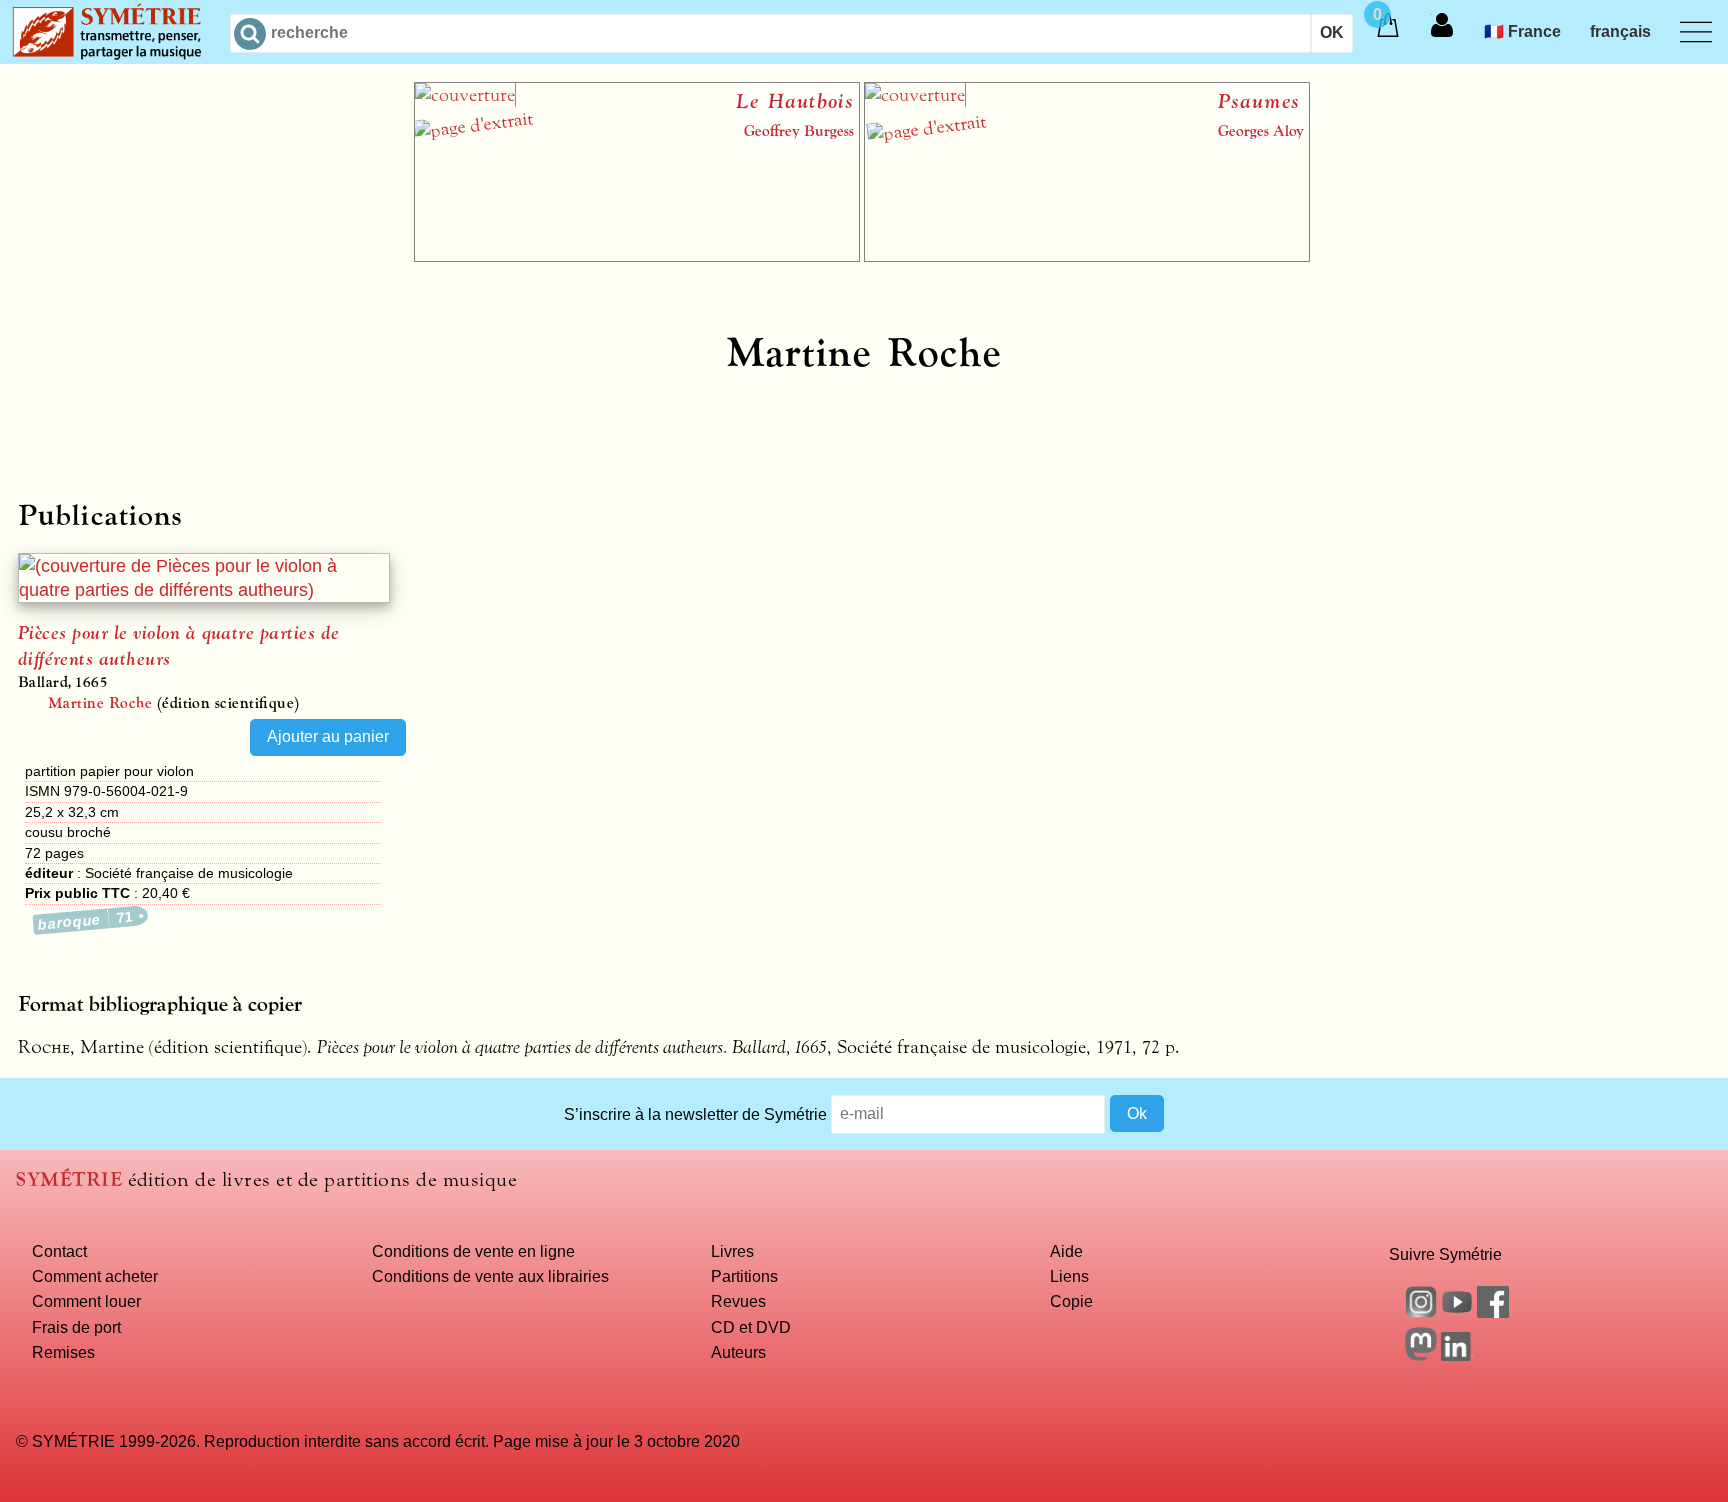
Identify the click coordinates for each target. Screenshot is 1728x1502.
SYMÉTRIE (69, 1179)
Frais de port (76, 1327)
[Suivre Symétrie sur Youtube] (1457, 1312)
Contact (59, 1251)
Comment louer (86, 1301)
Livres (732, 1251)
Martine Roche (100, 703)
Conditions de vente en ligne (473, 1251)
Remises (63, 1352)
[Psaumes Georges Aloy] (1087, 256)
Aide (1066, 1251)
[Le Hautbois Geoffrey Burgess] (637, 256)
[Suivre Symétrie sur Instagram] (1421, 1312)
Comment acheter (95, 1276)
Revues (738, 1301)
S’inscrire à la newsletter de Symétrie (695, 1113)
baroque (86, 920)
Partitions (744, 1276)
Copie (1071, 1301)
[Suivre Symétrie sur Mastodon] (1421, 1355)
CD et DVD (751, 1327)
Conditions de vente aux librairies (490, 1276)
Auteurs (738, 1352)
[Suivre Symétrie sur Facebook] (1493, 1312)
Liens (1069, 1276)
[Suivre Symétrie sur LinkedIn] (1457, 1355)
